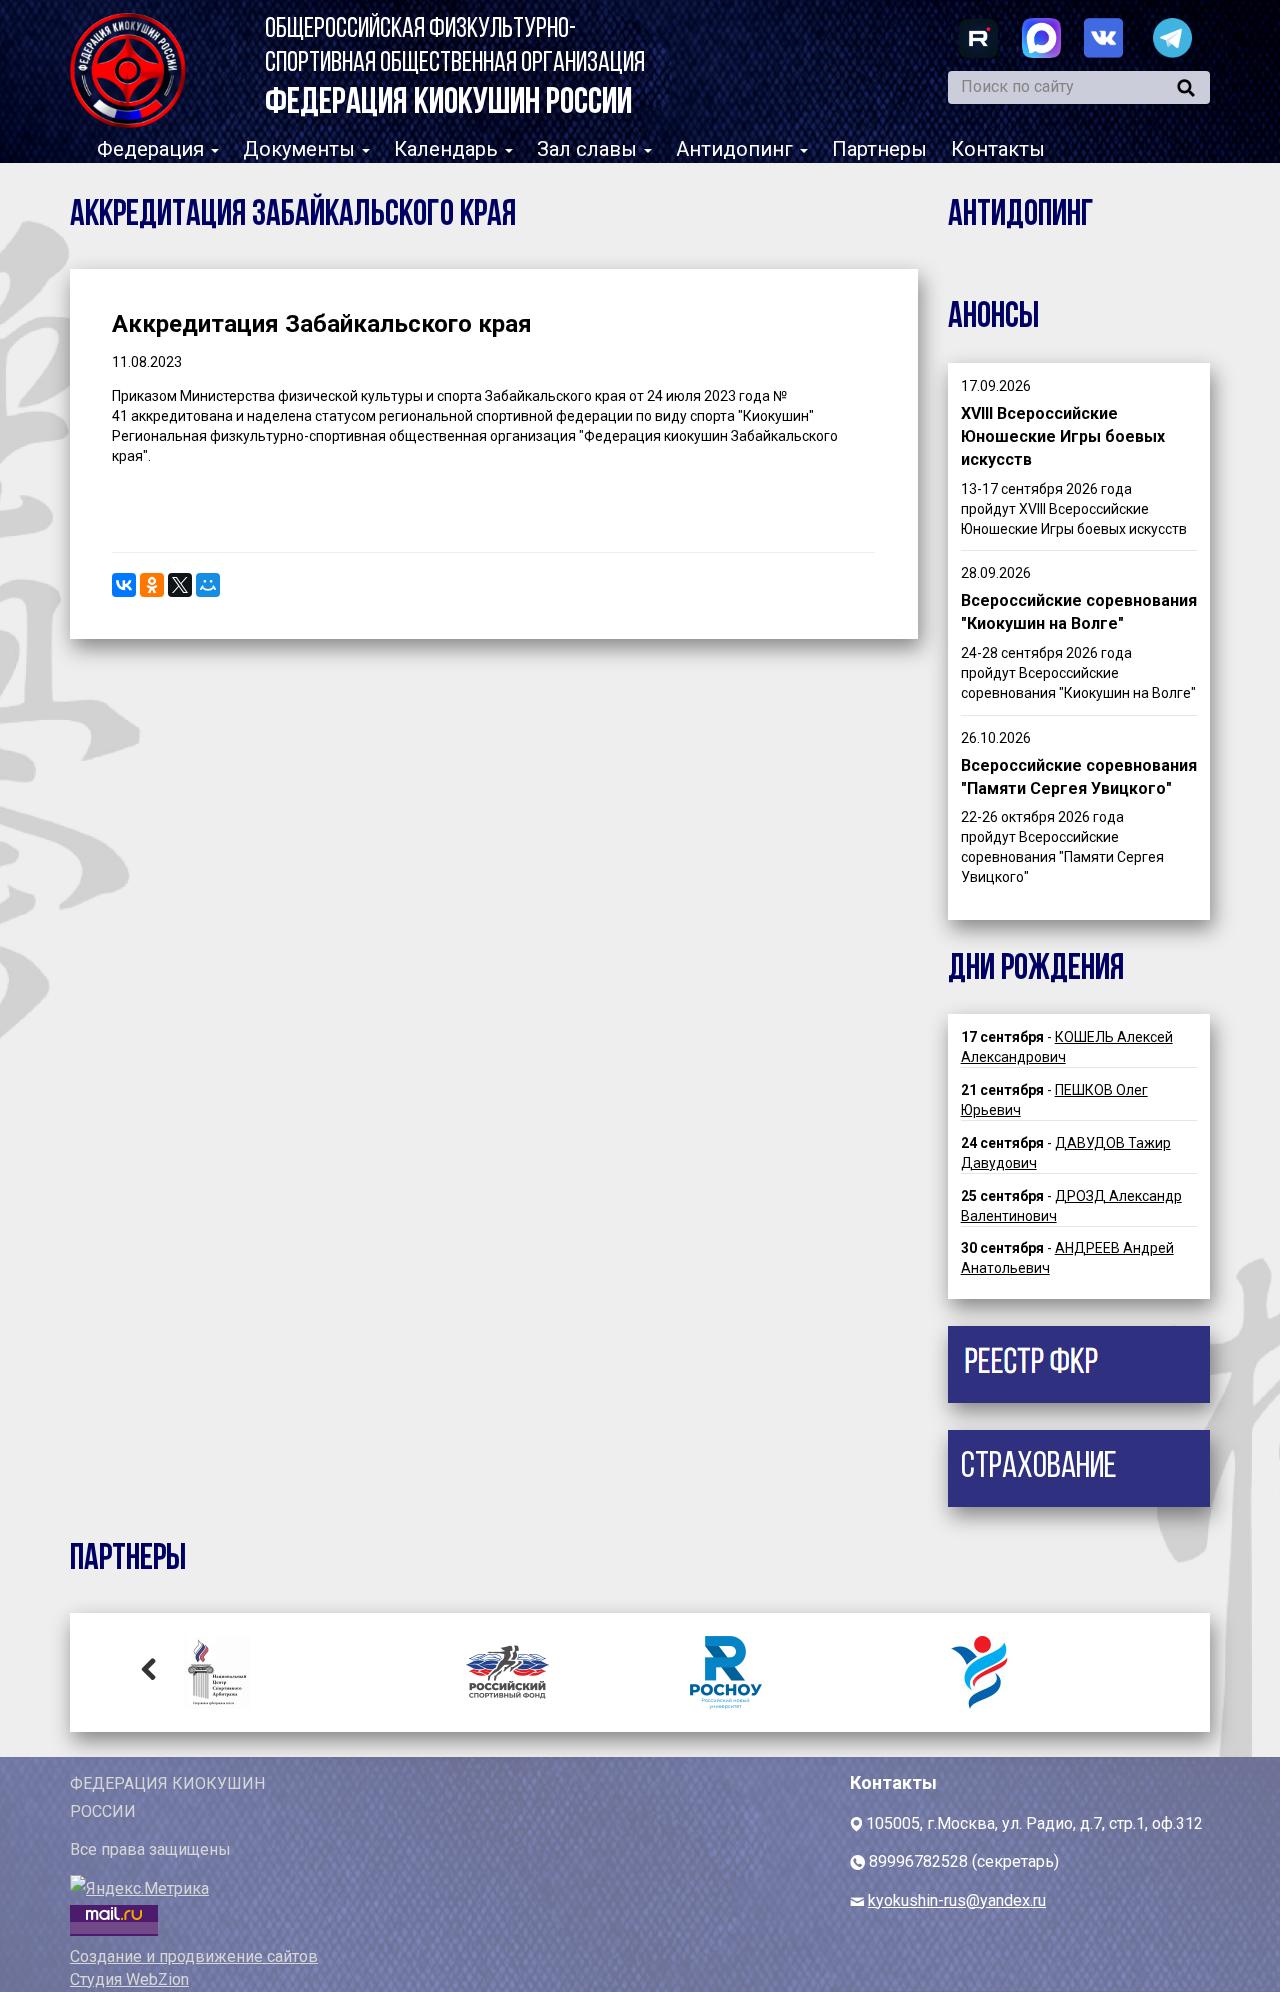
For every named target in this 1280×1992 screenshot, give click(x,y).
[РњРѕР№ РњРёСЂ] (208, 585)
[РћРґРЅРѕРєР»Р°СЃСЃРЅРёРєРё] (152, 585)
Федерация (153, 149)
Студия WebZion (129, 1979)
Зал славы (589, 149)
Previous (149, 1668)
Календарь (448, 149)
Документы (301, 149)
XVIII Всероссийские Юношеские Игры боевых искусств (1063, 436)
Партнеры (879, 149)
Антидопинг (737, 149)
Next (1131, 1668)
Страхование (1039, 1468)
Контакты (998, 149)
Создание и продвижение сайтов (194, 1956)
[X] (180, 585)
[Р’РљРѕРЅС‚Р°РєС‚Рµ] (124, 585)
